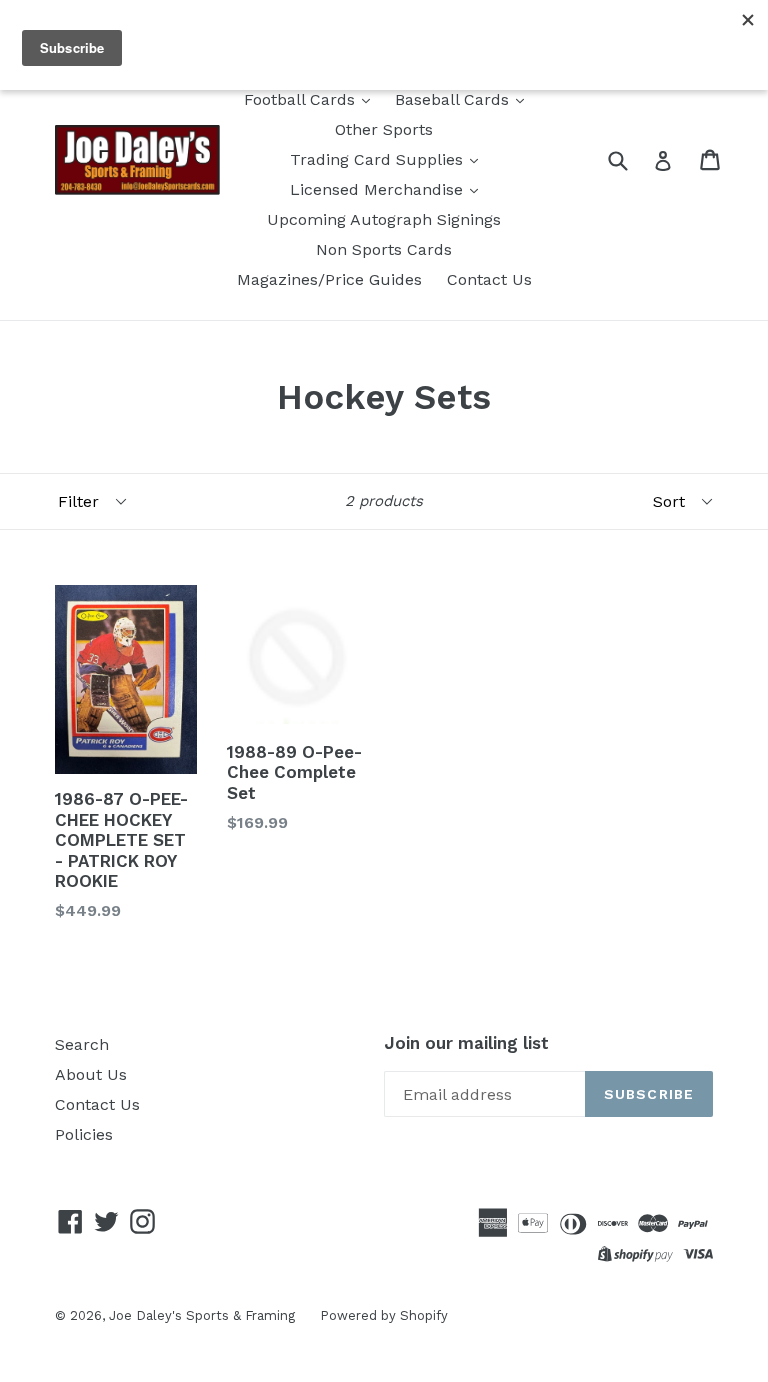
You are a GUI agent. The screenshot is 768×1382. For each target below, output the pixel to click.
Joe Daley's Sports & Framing (202, 1315)
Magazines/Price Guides (329, 279)
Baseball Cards (454, 99)
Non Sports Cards (384, 249)
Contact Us (489, 279)
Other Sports (384, 129)
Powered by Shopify (384, 1315)
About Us (91, 1074)
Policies (84, 1134)
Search (82, 1044)
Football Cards (302, 99)
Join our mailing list (466, 1043)
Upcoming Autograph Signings (384, 219)
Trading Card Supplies (379, 159)
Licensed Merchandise (379, 189)
